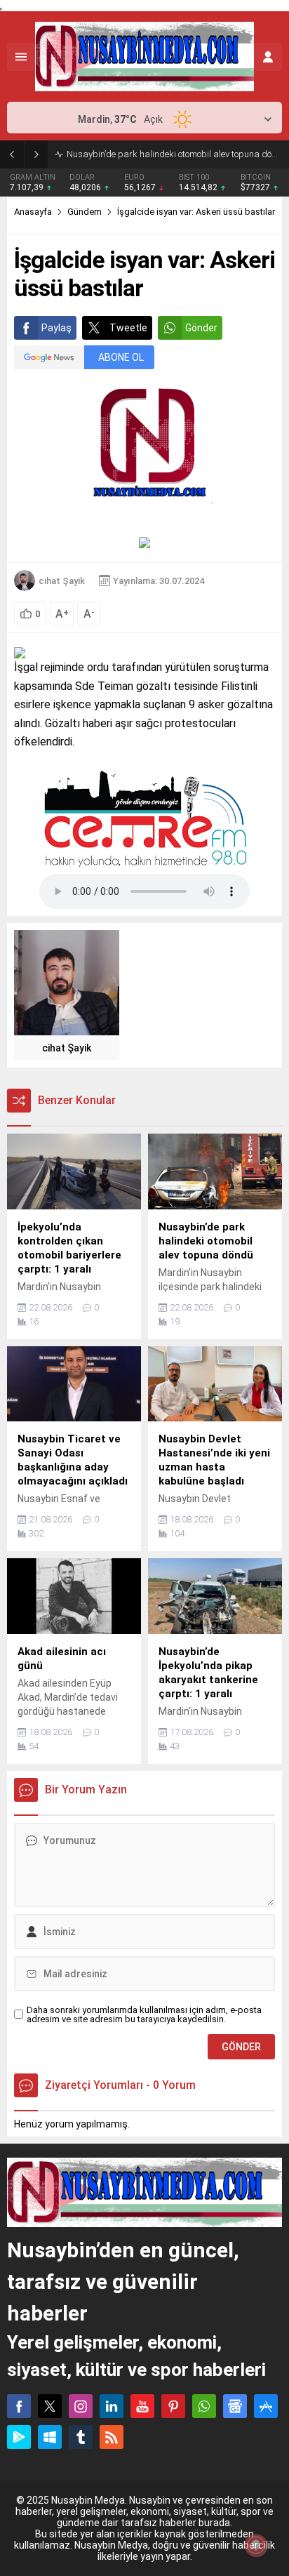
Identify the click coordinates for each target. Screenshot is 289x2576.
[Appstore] (266, 2406)
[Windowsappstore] (50, 2437)
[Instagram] (81, 2406)
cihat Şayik (62, 581)
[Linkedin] (112, 2406)
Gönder (201, 328)
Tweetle (128, 328)
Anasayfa (33, 212)
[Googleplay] (19, 2437)
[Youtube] (142, 2406)
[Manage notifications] (256, 2545)
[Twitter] (50, 2406)
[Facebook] (19, 2406)
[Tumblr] (81, 2437)
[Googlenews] (235, 2406)
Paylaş (56, 328)
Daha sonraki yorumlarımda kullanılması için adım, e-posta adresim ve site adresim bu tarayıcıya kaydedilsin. (144, 2014)
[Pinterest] (173, 2406)
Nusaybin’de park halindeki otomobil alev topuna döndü (174, 154)
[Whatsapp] (204, 2406)
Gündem (85, 212)
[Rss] (112, 2437)
